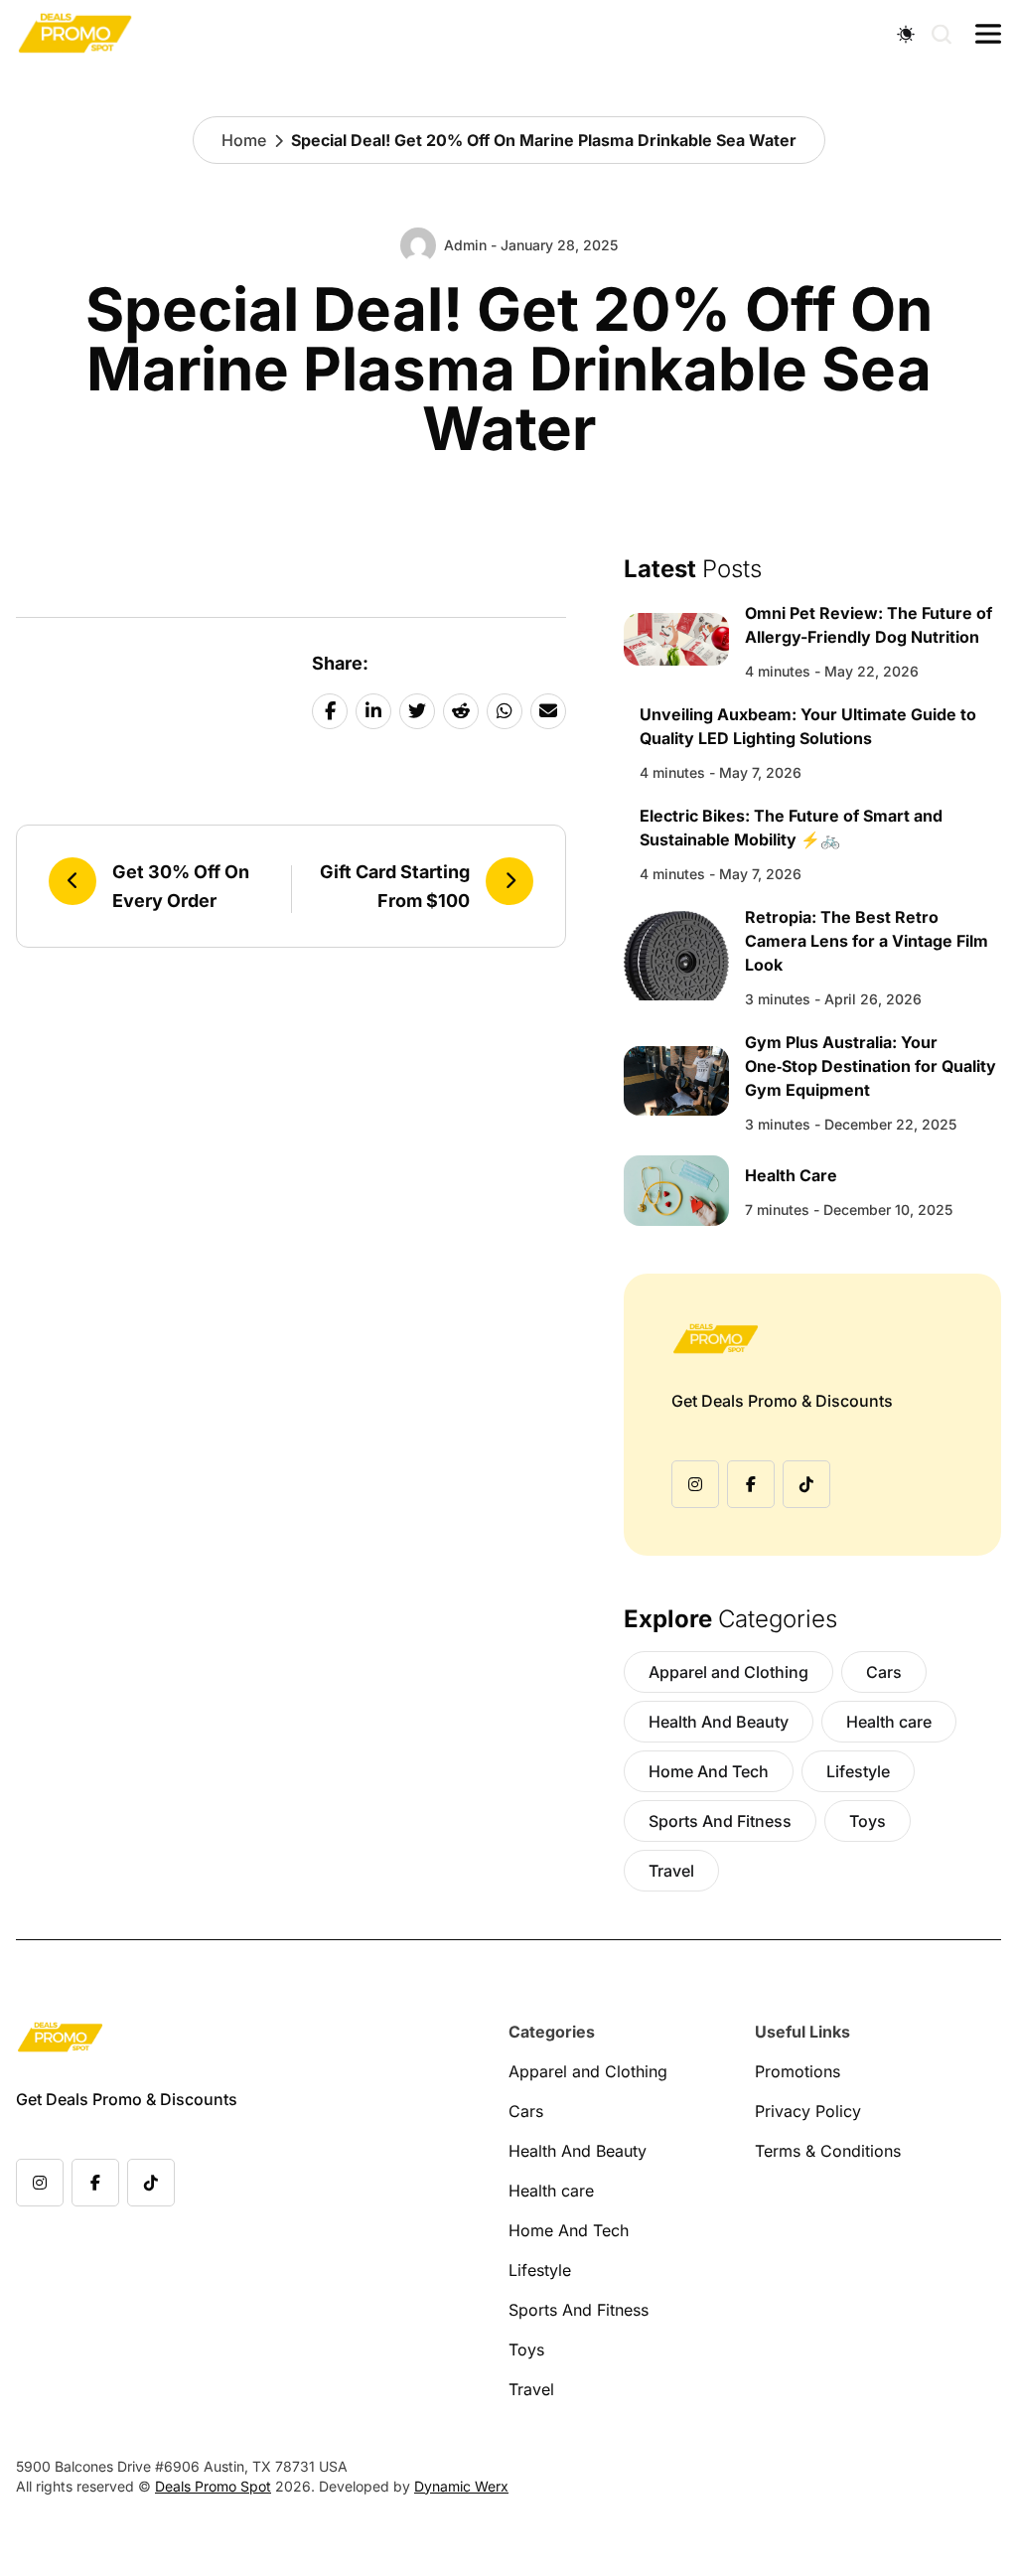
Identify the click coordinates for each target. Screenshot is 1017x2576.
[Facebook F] (751, 1484)
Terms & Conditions (828, 2151)
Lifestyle (858, 1771)
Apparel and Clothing (728, 1672)
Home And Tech (709, 1771)
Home (244, 140)
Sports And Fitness (720, 1821)
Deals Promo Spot (213, 2486)
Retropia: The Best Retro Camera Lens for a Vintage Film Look (867, 941)
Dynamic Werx (461, 2486)
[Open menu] (988, 34)
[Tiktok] (806, 1484)
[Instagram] (695, 1484)
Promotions (798, 2071)
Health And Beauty (719, 1722)
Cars (884, 1672)
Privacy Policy (808, 2111)
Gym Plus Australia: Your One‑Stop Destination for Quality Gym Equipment (871, 1066)
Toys (868, 1821)
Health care (889, 1722)
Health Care (791, 1175)
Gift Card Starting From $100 (395, 886)
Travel (671, 1871)
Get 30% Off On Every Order (181, 886)
